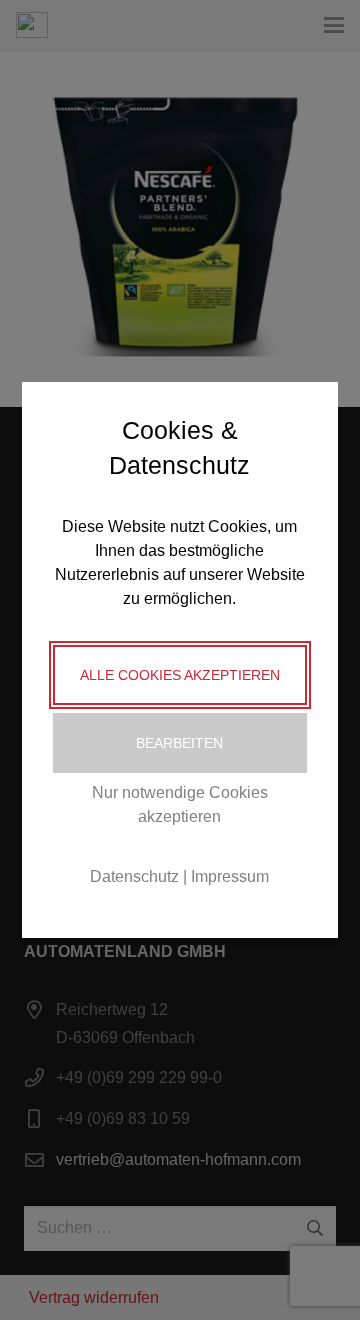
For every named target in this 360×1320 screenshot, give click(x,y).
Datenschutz (134, 876)
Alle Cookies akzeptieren (180, 675)
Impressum (230, 876)
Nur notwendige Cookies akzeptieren (180, 804)
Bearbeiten (179, 743)
